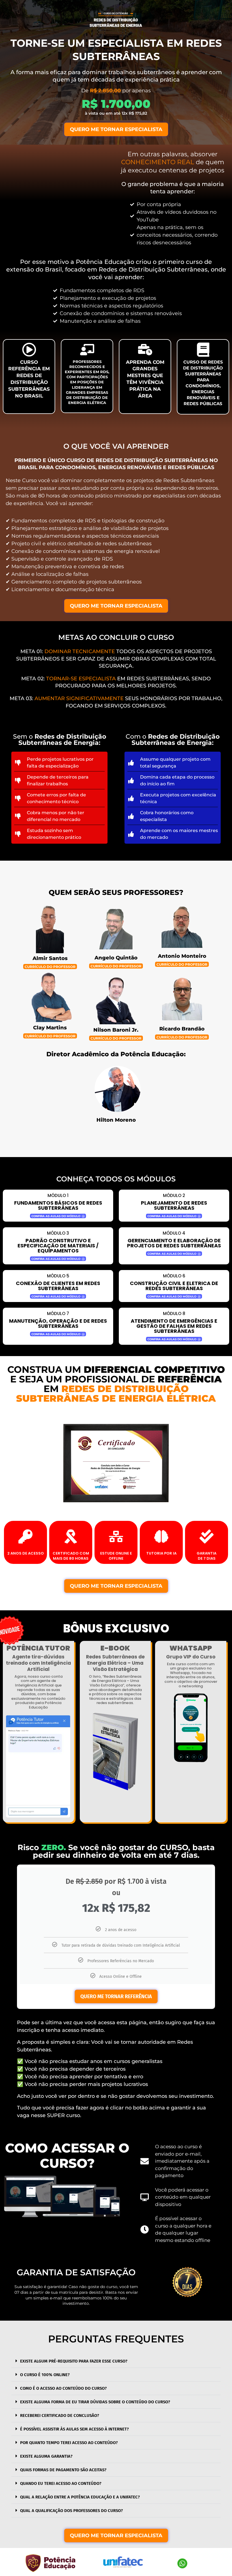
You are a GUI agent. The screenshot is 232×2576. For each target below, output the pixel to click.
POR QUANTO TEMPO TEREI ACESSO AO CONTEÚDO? (69, 2443)
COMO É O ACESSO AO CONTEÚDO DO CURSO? (63, 2388)
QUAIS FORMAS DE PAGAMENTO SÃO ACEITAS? (63, 2470)
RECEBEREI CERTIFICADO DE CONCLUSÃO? (60, 2415)
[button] (116, 2361)
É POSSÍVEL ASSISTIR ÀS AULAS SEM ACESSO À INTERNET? (74, 2429)
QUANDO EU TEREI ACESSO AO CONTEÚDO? (61, 2483)
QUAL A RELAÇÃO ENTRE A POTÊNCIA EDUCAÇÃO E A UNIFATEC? (80, 2497)
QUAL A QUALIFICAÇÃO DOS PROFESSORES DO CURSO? (71, 2511)
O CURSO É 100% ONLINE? (45, 2375)
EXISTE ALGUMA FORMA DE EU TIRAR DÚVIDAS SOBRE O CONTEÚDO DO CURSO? (95, 2402)
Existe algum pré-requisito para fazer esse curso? (74, 2361)
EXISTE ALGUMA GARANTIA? (46, 2456)
